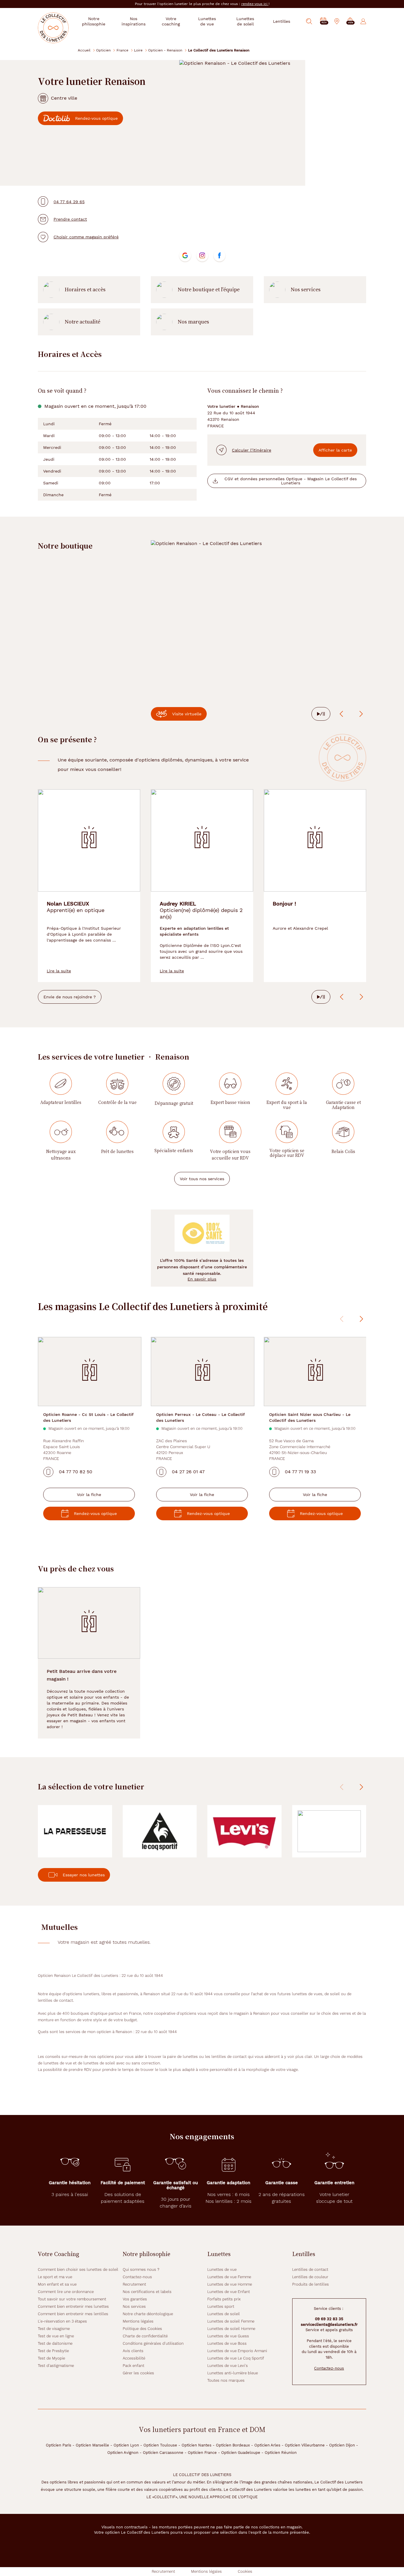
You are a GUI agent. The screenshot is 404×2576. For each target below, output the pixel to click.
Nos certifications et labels (147, 2292)
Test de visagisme (54, 2329)
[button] (350, 21)
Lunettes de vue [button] (207, 21)
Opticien (103, 50)
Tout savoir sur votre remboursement (72, 2299)
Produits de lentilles (311, 2284)
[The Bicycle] (329, 1831)
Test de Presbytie (53, 2351)
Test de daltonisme (55, 2343)
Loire (138, 50)
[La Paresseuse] (75, 1831)
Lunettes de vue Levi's (228, 2366)
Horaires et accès (85, 290)
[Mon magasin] (337, 21)
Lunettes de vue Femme (229, 2277)
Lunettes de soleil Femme (231, 2321)
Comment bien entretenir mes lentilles (73, 2314)
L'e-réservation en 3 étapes (62, 2321)
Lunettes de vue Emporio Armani (237, 2351)
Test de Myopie (51, 2358)
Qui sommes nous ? (141, 2269)
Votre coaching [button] (171, 21)
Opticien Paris (59, 2445)
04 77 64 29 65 (69, 202)
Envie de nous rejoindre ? (70, 997)
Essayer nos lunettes (84, 1875)
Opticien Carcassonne (163, 2453)
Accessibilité (134, 2358)
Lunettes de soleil (224, 2314)
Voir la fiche (89, 1495)
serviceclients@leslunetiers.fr (329, 2324)
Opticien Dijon (342, 2445)
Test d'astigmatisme (56, 2366)
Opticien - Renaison (165, 50)
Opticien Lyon (126, 2445)
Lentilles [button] (282, 21)
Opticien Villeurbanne (305, 2445)
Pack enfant (134, 2366)
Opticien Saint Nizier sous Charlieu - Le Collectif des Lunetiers (310, 1417)
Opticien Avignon (123, 2453)
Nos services (306, 290)
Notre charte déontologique (148, 2314)
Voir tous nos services (202, 1179)
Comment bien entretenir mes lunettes (73, 2306)
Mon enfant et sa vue (57, 2284)
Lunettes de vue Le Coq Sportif (236, 2358)
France (122, 50)
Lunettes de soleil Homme (231, 2329)
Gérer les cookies (138, 2373)
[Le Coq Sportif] (160, 1831)
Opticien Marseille (92, 2445)
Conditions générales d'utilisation (153, 2343)
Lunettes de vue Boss (227, 2343)
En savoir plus (202, 1279)
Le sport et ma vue (55, 2277)
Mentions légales (138, 2321)
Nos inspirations (134, 21)
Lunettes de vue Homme (230, 2284)
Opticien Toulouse (160, 2445)
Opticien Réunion (281, 2453)
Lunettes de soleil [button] (245, 21)
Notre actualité (83, 322)
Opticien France (202, 2453)
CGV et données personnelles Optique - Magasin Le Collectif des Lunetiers (291, 481)
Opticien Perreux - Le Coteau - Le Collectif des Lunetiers (201, 1417)
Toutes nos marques (226, 2380)
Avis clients (133, 2351)
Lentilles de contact (310, 2269)
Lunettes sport (221, 2306)
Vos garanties (135, 2299)
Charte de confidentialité (145, 2336)
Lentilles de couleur (310, 2277)
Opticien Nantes (197, 2445)
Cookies (245, 2571)
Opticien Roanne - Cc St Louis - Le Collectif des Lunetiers (88, 1417)
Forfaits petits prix (224, 2299)
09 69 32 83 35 (329, 2319)
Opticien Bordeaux (233, 2445)
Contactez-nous (137, 2277)
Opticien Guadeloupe (241, 2453)
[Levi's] (244, 1831)
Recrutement (134, 2284)
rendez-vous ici (255, 4)
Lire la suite (59, 971)
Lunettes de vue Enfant (229, 2292)
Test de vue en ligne (56, 2336)
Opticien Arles (267, 2445)
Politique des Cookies (142, 2329)
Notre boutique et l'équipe (209, 290)
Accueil (84, 50)
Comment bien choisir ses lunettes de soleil (78, 2269)
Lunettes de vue (222, 2269)
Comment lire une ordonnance (66, 2292)
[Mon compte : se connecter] (363, 21)
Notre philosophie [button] (94, 21)
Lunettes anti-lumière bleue (233, 2373)
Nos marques (193, 322)
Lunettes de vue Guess (228, 2336)
